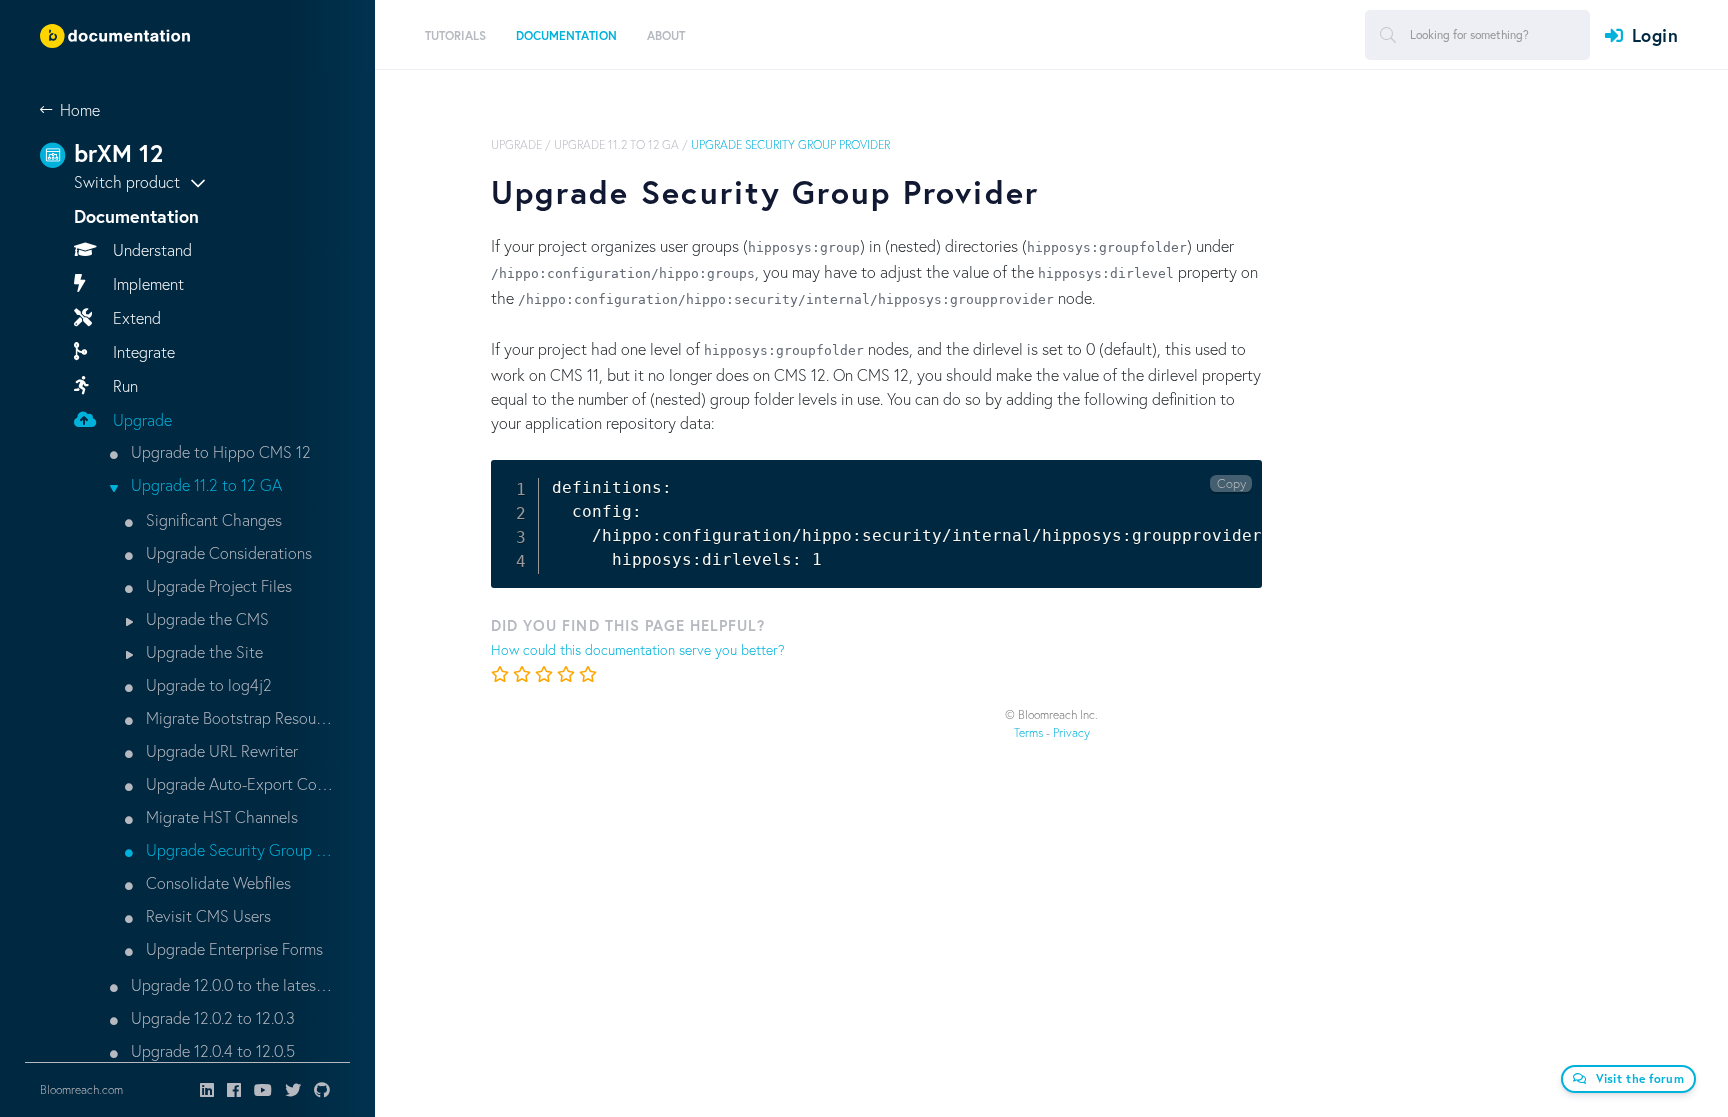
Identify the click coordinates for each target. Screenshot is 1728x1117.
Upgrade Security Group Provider (238, 849)
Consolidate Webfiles (216, 882)
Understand (150, 249)
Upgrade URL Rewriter (220, 750)
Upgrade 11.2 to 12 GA (204, 484)
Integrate (142, 351)
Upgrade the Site (202, 651)
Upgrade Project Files (217, 585)
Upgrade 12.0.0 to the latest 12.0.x (231, 984)
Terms (1028, 732)
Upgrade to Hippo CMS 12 (219, 451)
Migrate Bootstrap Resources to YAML (238, 717)
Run (123, 385)
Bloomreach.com (81, 1089)
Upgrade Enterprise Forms (232, 948)
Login (1655, 35)
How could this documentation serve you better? (638, 649)
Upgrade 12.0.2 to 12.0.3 (211, 1017)
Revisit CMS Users (206, 915)
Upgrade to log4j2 (207, 684)
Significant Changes (212, 519)
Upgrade (140, 419)
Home (80, 109)
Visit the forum (1640, 1078)
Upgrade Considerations (227, 552)
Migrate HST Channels (220, 816)
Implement (146, 283)
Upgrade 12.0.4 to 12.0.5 (211, 1050)
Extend (135, 317)
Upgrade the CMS (205, 618)
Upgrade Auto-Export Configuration (238, 783)
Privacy (1071, 732)
